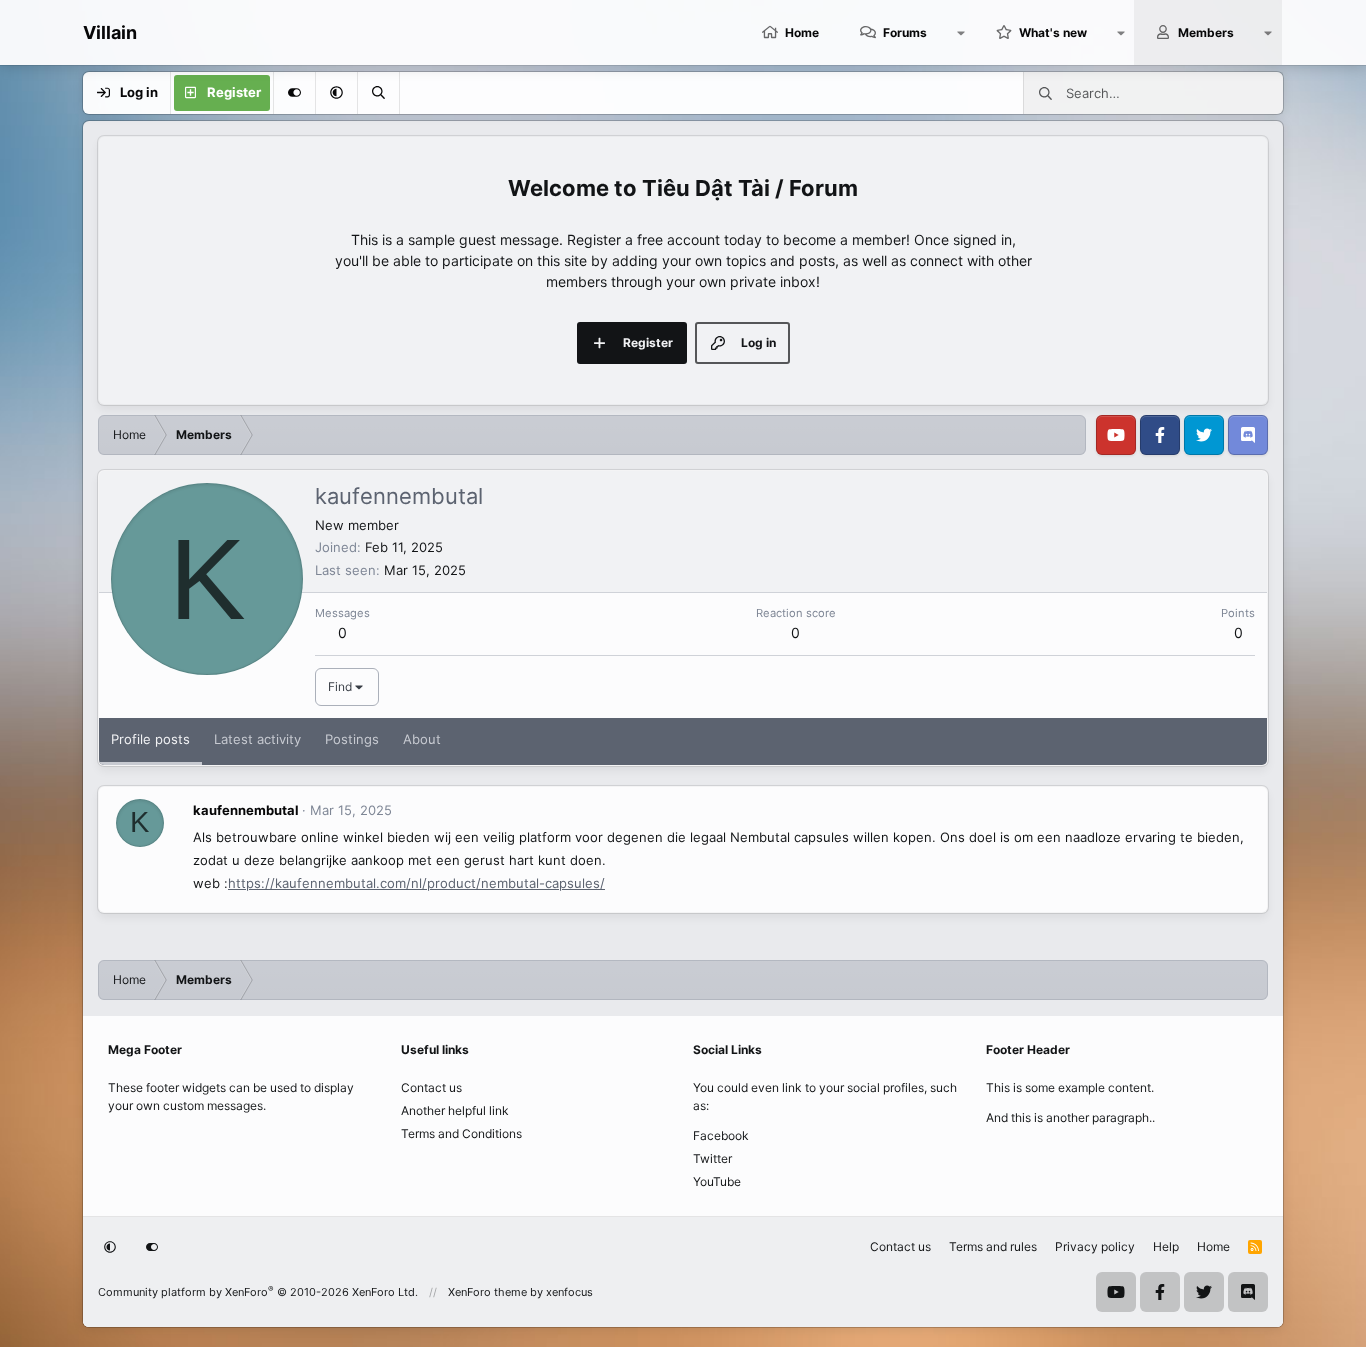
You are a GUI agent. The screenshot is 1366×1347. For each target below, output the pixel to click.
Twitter (712, 1158)
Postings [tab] (352, 739)
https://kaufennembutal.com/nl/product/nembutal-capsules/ (416, 883)
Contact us (431, 1087)
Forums (905, 32)
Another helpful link (455, 1110)
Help (1166, 1246)
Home (802, 32)
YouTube (717, 1181)
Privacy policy (1095, 1246)
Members (1206, 32)
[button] (961, 32)
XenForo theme (487, 1292)
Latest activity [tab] (257, 739)
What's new (1053, 32)
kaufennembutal (246, 810)
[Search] (378, 93)
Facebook (721, 1135)
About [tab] (422, 739)
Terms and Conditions (461, 1133)
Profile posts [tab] (150, 739)
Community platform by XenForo (258, 1292)
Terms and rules (993, 1246)
